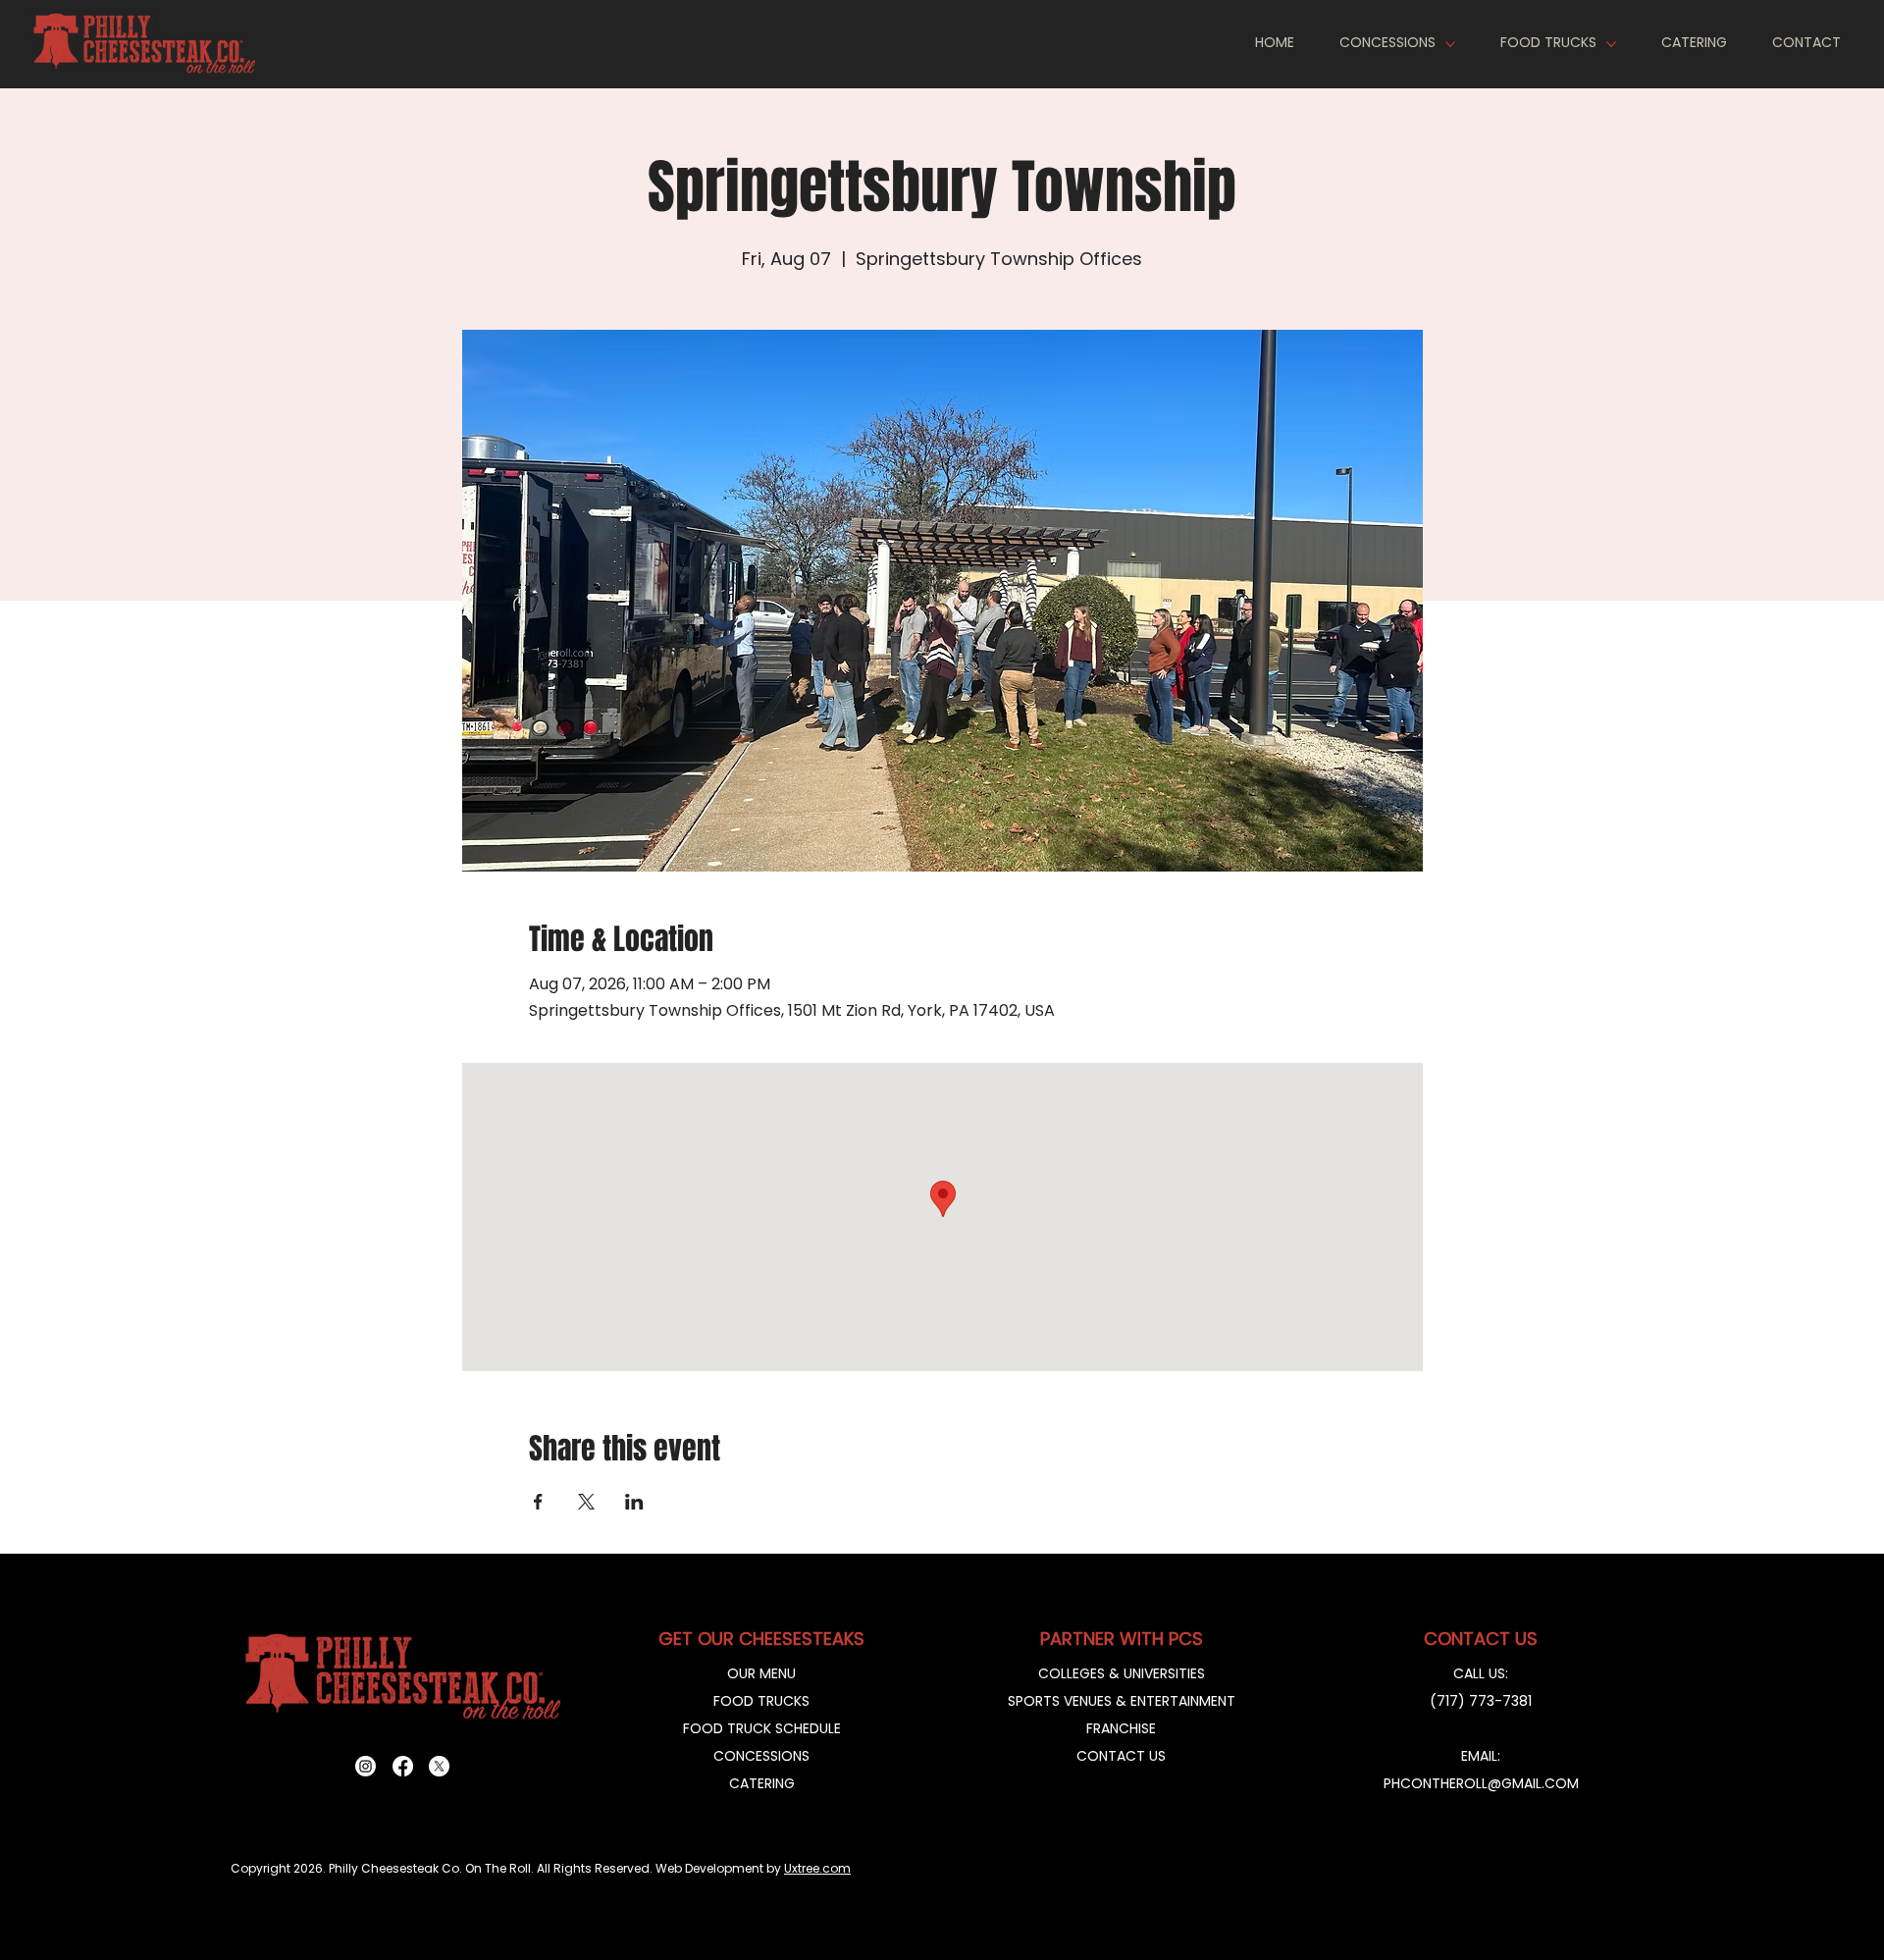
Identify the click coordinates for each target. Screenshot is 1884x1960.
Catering (762, 1783)
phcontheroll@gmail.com (1481, 1783)
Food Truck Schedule (762, 1728)
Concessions (761, 1756)
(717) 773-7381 (1481, 1701)
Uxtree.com (817, 1868)
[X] (439, 1766)
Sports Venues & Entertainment (1122, 1701)
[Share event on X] (586, 1502)
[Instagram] (366, 1766)
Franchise (1121, 1728)
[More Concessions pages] (1450, 44)
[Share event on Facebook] (538, 1502)
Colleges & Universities (1122, 1673)
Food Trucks (761, 1701)
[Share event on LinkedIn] (634, 1502)
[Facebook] (403, 1766)
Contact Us (1121, 1756)
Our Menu (761, 1673)
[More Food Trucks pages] (1611, 44)
